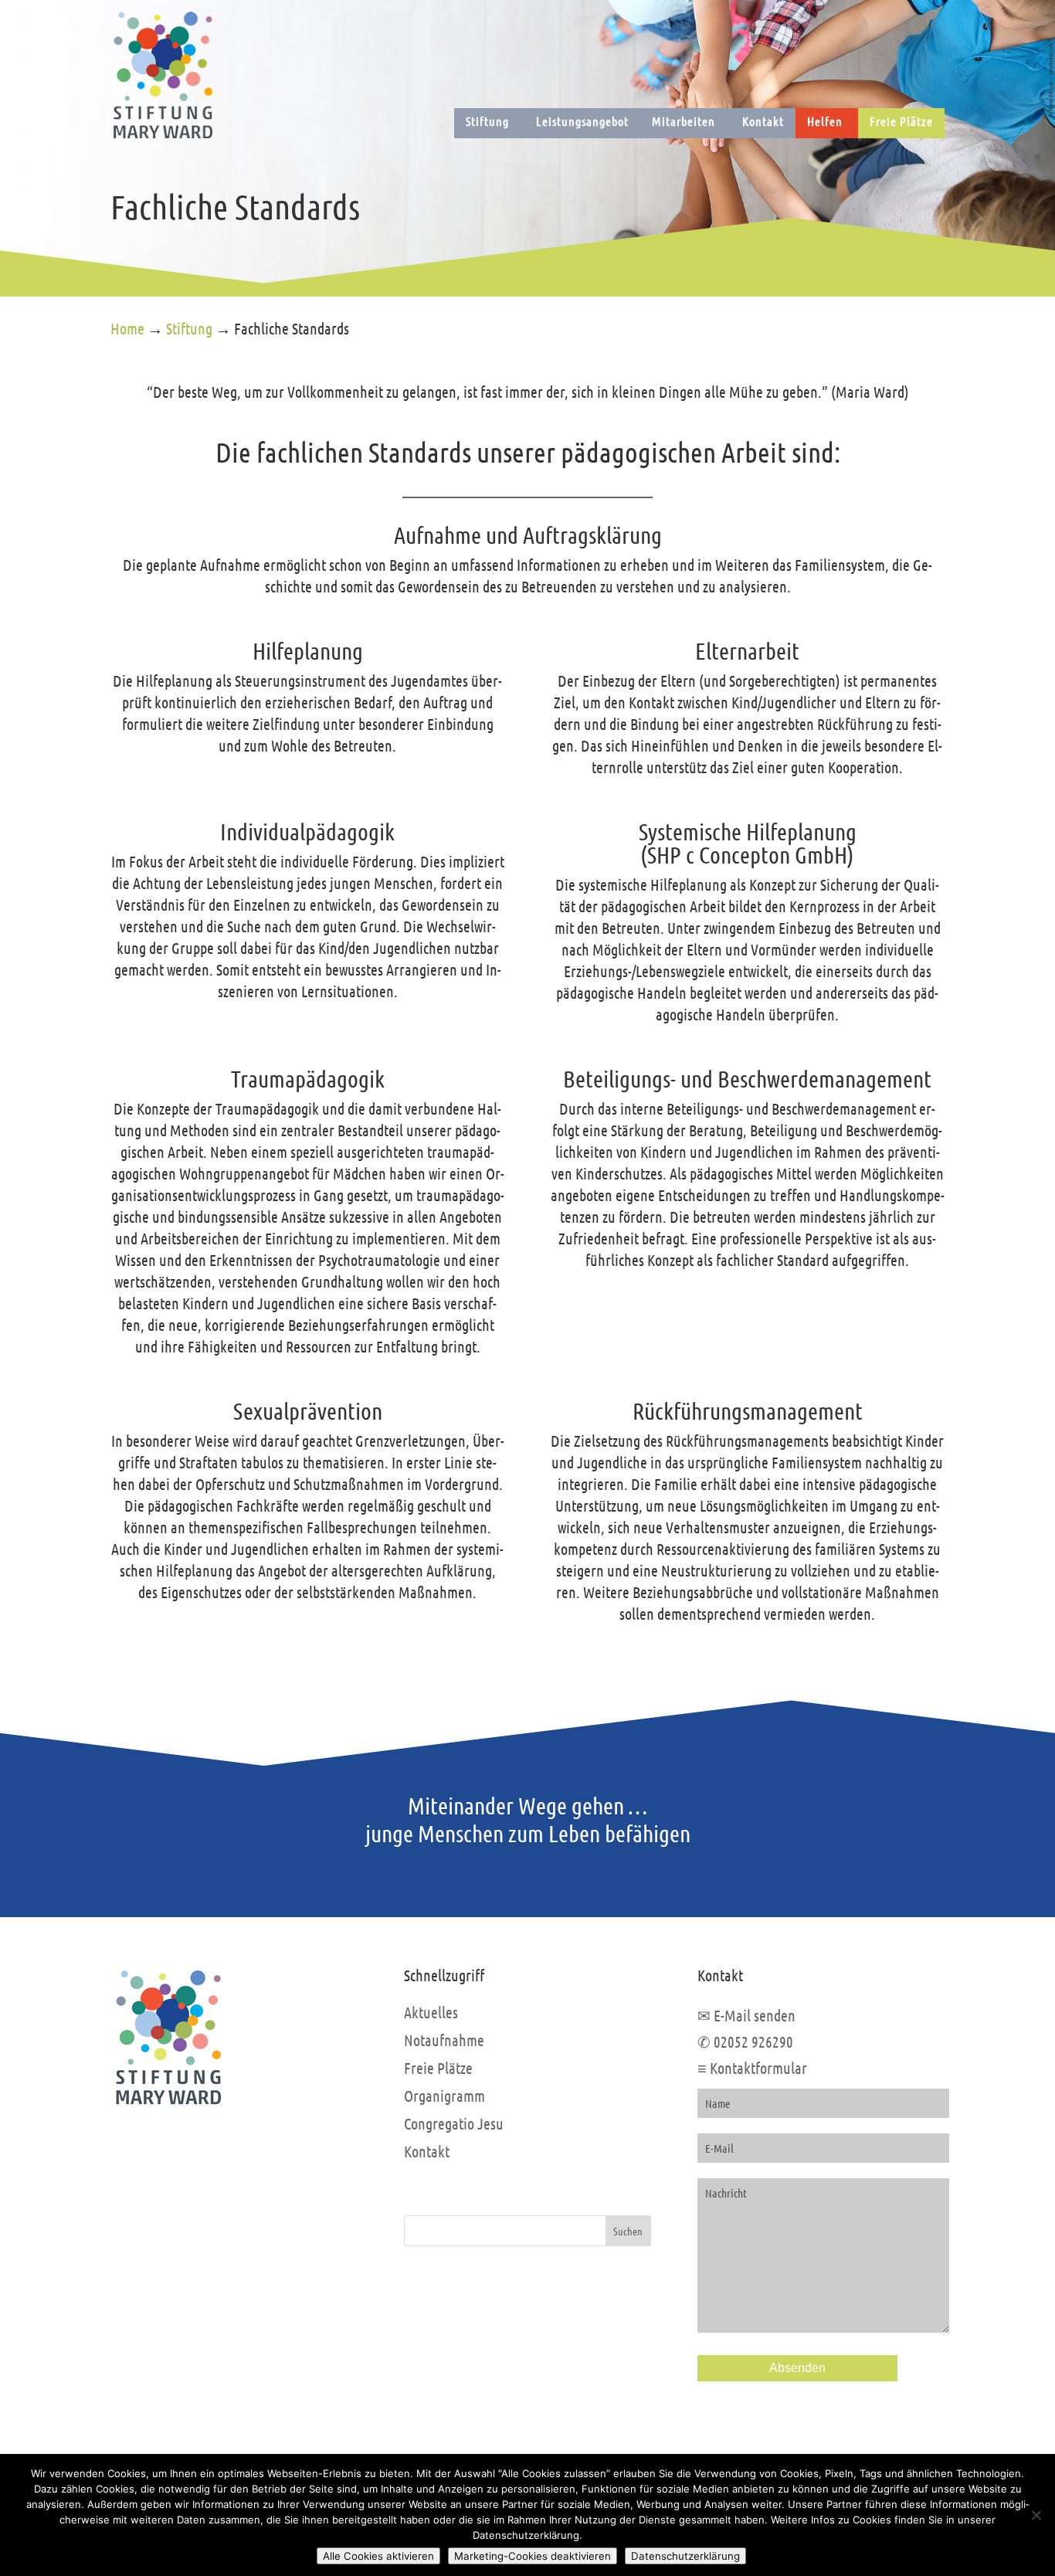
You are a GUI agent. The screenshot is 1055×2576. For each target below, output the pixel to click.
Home (127, 328)
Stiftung (487, 121)
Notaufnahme (444, 2040)
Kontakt (763, 121)
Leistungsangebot (582, 121)
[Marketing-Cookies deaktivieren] (1036, 2515)
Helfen (825, 121)
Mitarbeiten (684, 121)
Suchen (628, 2231)
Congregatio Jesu (454, 2123)
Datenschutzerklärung (685, 2556)
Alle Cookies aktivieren (378, 2556)
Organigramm (444, 2096)
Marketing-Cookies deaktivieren (533, 2556)
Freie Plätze (901, 121)
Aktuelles (431, 2012)
